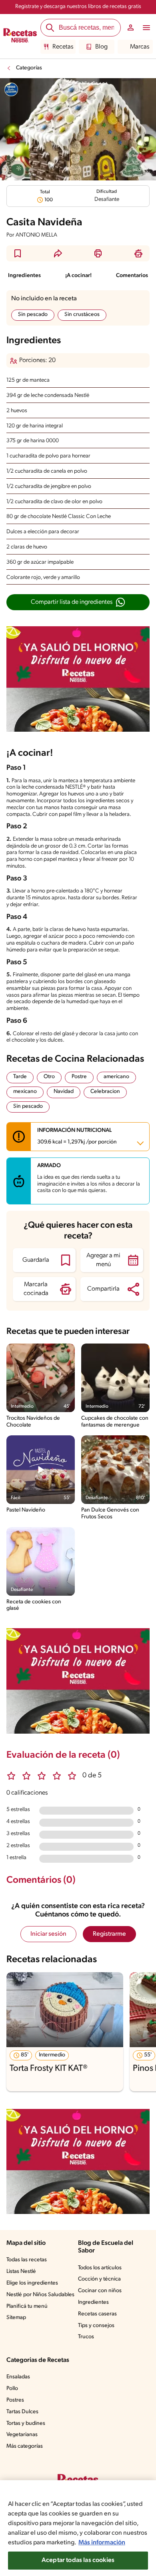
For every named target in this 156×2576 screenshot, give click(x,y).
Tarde (20, 1077)
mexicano (25, 1092)
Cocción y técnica (99, 2279)
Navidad (64, 1092)
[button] (18, 253)
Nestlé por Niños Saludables (40, 2295)
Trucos (86, 2337)
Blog (101, 47)
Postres (15, 2400)
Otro (49, 1077)
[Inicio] (20, 36)
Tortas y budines (26, 2423)
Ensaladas (18, 2377)
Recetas (63, 47)
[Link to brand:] (11, 89)
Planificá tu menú (27, 2306)
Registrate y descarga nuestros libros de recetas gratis (78, 7)
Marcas (140, 47)
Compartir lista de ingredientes (72, 602)
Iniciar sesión (48, 1934)
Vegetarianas (22, 2435)
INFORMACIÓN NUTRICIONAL (77, 1136)
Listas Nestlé (21, 2271)
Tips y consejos (96, 2326)
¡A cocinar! (78, 276)
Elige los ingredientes (32, 2283)
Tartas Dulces (22, 2412)
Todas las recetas (27, 2260)
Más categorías (25, 2446)
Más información (102, 2543)
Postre (79, 1077)
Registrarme (109, 1934)
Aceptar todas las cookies (78, 2560)
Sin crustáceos (82, 315)
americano (116, 1077)
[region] (78, 2528)
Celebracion (105, 1092)
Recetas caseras (97, 2314)
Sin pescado (33, 315)
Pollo (12, 2389)
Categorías (29, 68)
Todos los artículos (100, 2268)
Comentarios (132, 276)
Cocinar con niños (100, 2291)
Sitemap (16, 2318)
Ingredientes (24, 276)
